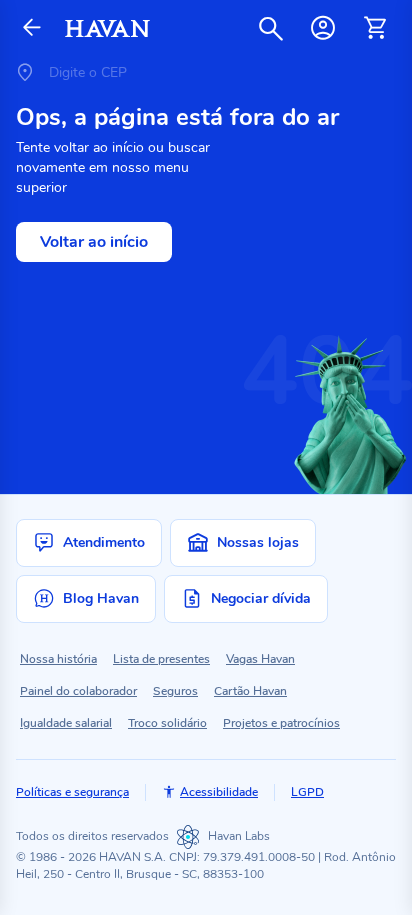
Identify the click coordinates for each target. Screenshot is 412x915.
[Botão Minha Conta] (323, 28)
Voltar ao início (94, 242)
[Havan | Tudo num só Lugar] (107, 28)
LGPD (307, 792)
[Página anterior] (32, 28)
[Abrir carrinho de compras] (375, 28)
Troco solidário (167, 723)
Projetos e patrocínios (281, 723)
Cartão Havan (250, 691)
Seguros (175, 691)
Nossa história (58, 659)
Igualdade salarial (66, 723)
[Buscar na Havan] (271, 28)
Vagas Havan (260, 659)
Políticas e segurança (72, 792)
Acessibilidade (219, 792)
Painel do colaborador (78, 691)
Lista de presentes (161, 659)
